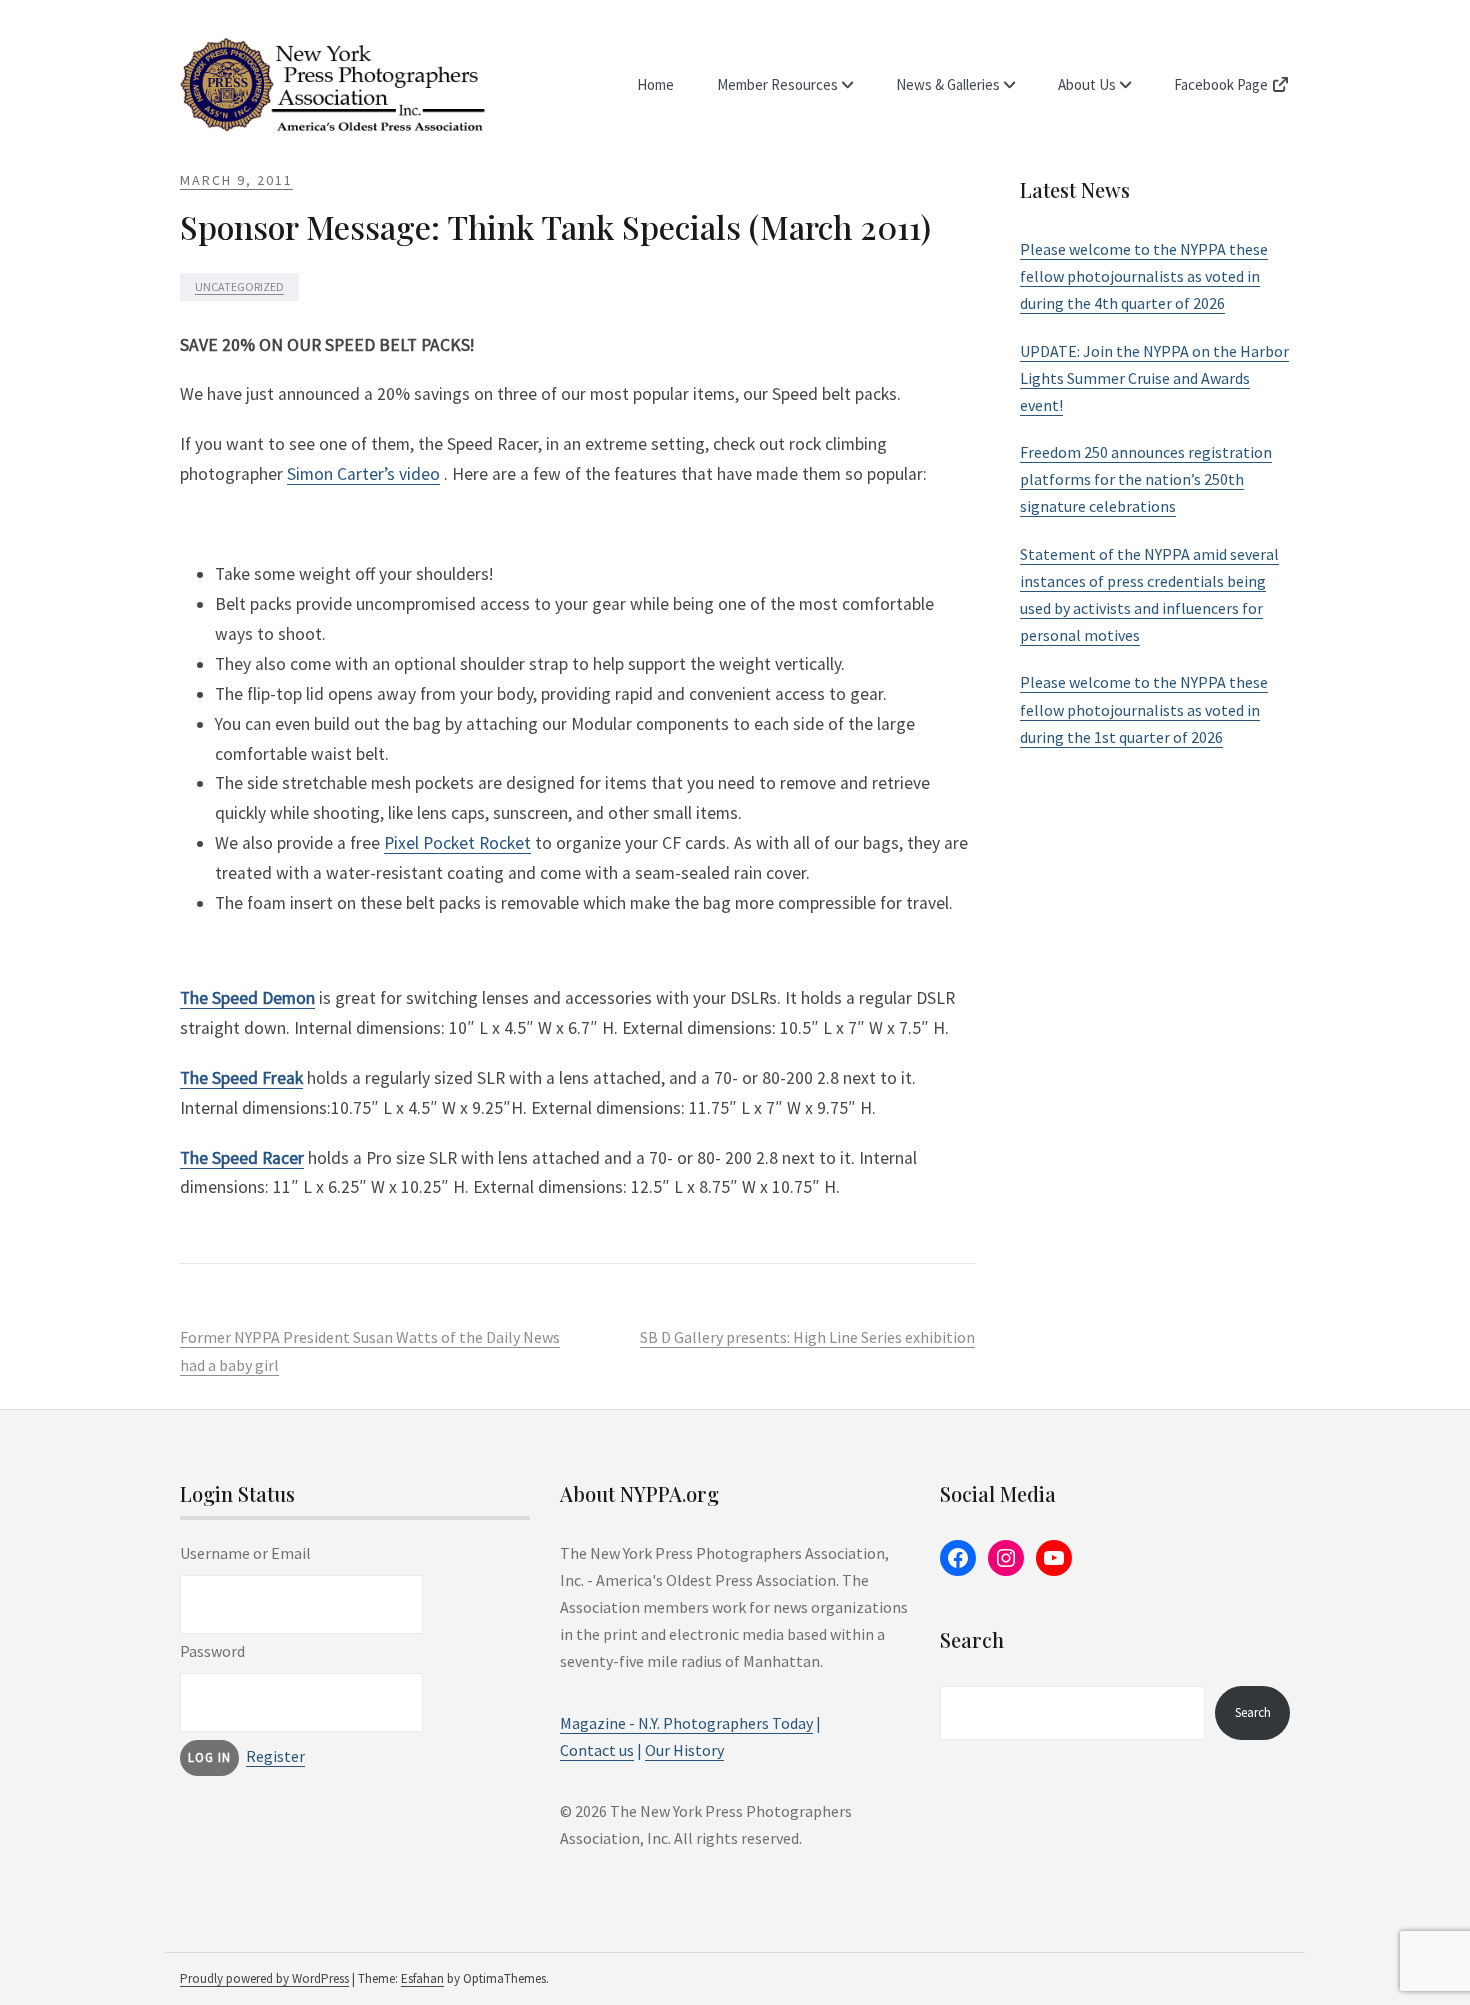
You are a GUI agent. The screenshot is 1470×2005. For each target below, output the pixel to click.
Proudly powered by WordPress (264, 1978)
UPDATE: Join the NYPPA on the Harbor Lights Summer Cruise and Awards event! (1154, 378)
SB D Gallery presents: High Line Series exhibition (807, 1337)
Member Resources (777, 84)
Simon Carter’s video (363, 474)
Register (275, 1756)
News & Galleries (948, 84)
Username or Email (245, 1553)
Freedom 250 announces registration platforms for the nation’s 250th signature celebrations (1146, 479)
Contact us (597, 1750)
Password (212, 1651)
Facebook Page (1222, 84)
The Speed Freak (241, 1078)
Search (1253, 1712)
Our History (684, 1750)
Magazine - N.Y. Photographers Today (686, 1723)
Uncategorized (239, 286)
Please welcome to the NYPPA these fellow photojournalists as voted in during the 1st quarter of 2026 (1144, 709)
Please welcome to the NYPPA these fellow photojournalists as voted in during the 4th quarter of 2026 (1144, 276)
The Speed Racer (242, 1158)
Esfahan (422, 1978)
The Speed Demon (247, 998)
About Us (1087, 84)
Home (655, 84)
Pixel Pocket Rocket (457, 843)
